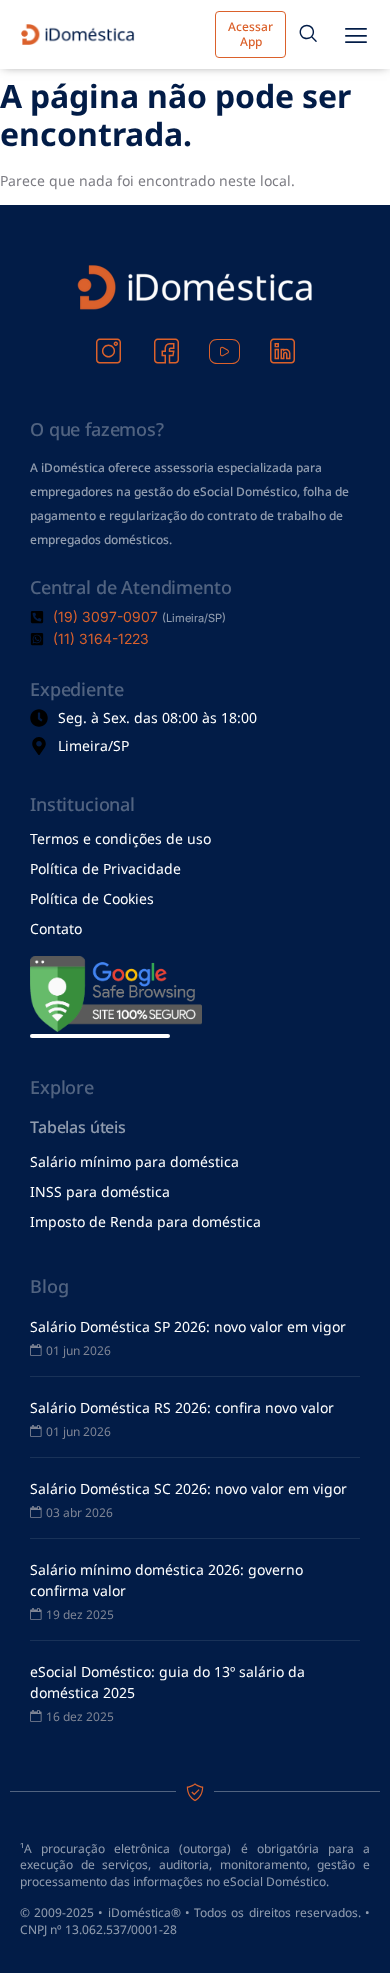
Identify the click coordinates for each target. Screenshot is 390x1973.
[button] (355, 34)
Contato (56, 928)
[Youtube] (224, 338)
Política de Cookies (92, 898)
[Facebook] (166, 338)
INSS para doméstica (100, 1191)
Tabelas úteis (78, 1127)
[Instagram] (108, 338)
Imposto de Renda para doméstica (145, 1221)
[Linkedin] (282, 338)
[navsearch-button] (308, 35)
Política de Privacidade (105, 868)
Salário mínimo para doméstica (134, 1161)
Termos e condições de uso (120, 838)
